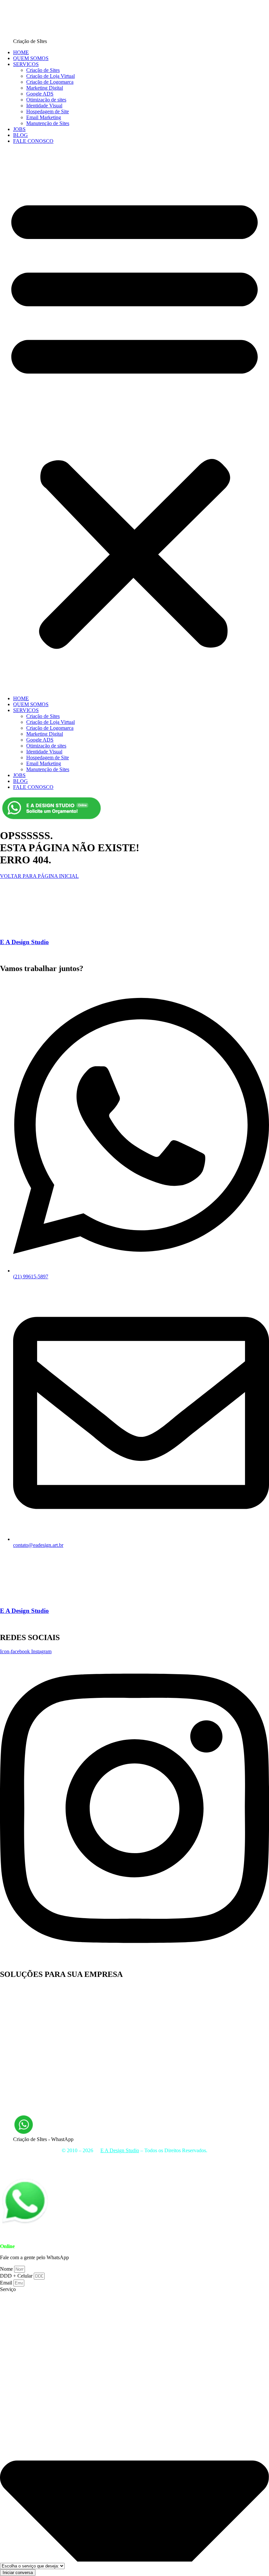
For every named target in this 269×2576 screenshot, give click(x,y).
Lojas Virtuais (158, 2167)
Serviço (8, 2289)
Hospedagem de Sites (118, 2167)
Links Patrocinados (20, 2076)
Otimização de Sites (21, 2106)
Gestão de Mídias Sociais (26, 2070)
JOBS (19, 129)
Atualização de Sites (21, 2006)
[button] (134, 420)
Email (7, 2283)
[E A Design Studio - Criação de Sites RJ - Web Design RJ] (97, 2150)
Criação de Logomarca (50, 82)
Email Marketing (44, 117)
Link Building (15, 2094)
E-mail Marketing (18, 2018)
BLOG (21, 135)
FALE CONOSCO (33, 141)
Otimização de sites (46, 100)
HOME (21, 52)
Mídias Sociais (240, 2162)
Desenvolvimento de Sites (27, 2000)
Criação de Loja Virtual (51, 76)
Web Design (13, 2030)
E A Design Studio (24, 942)
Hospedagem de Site (48, 111)
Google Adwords (18, 2088)
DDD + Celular (17, 2276)
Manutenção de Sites (48, 123)
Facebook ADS (16, 2035)
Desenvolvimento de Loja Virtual (34, 1994)
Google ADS (40, 94)
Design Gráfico (16, 2058)
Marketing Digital (45, 88)
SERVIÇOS (26, 64)
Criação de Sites (43, 70)
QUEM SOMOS (31, 58)
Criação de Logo (17, 2064)
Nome (7, 2269)
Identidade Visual (44, 106)
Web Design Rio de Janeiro (28, 2082)
